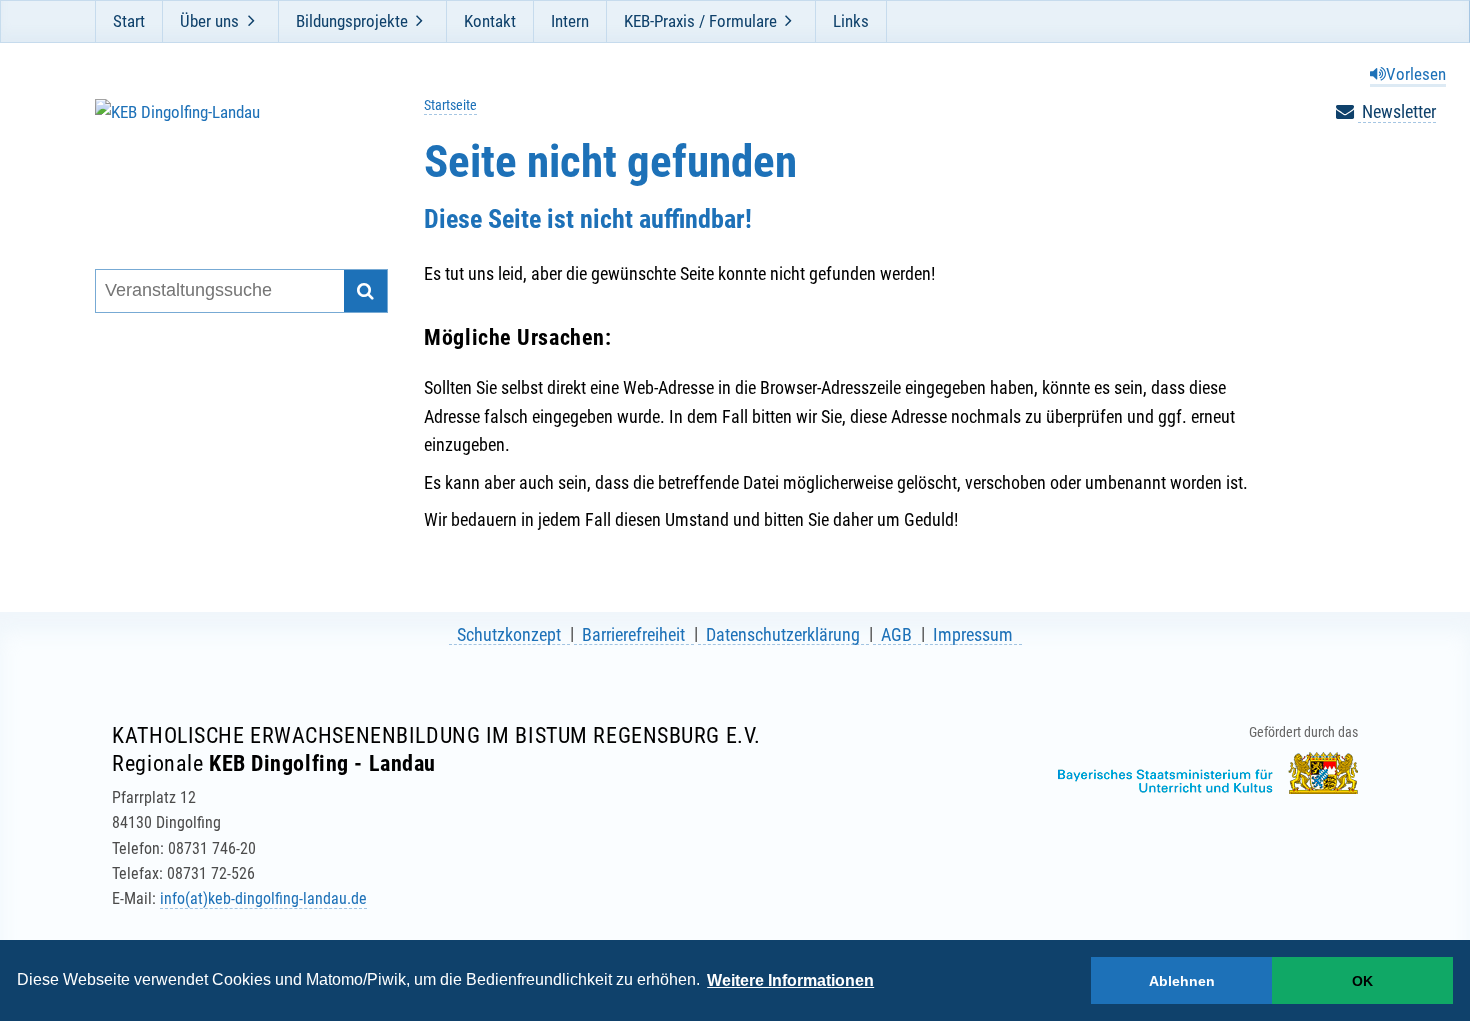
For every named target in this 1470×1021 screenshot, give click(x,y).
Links (851, 21)
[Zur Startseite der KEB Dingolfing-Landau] (228, 158)
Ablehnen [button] (1182, 981)
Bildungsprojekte (352, 21)
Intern (570, 21)
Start (129, 21)
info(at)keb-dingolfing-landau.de (263, 898)
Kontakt (490, 21)
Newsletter (1397, 111)
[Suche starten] (365, 291)
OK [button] (1362, 981)
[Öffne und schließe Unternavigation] (251, 21)
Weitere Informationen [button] (790, 980)
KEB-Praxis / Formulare (700, 21)
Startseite (450, 105)
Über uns (209, 21)
